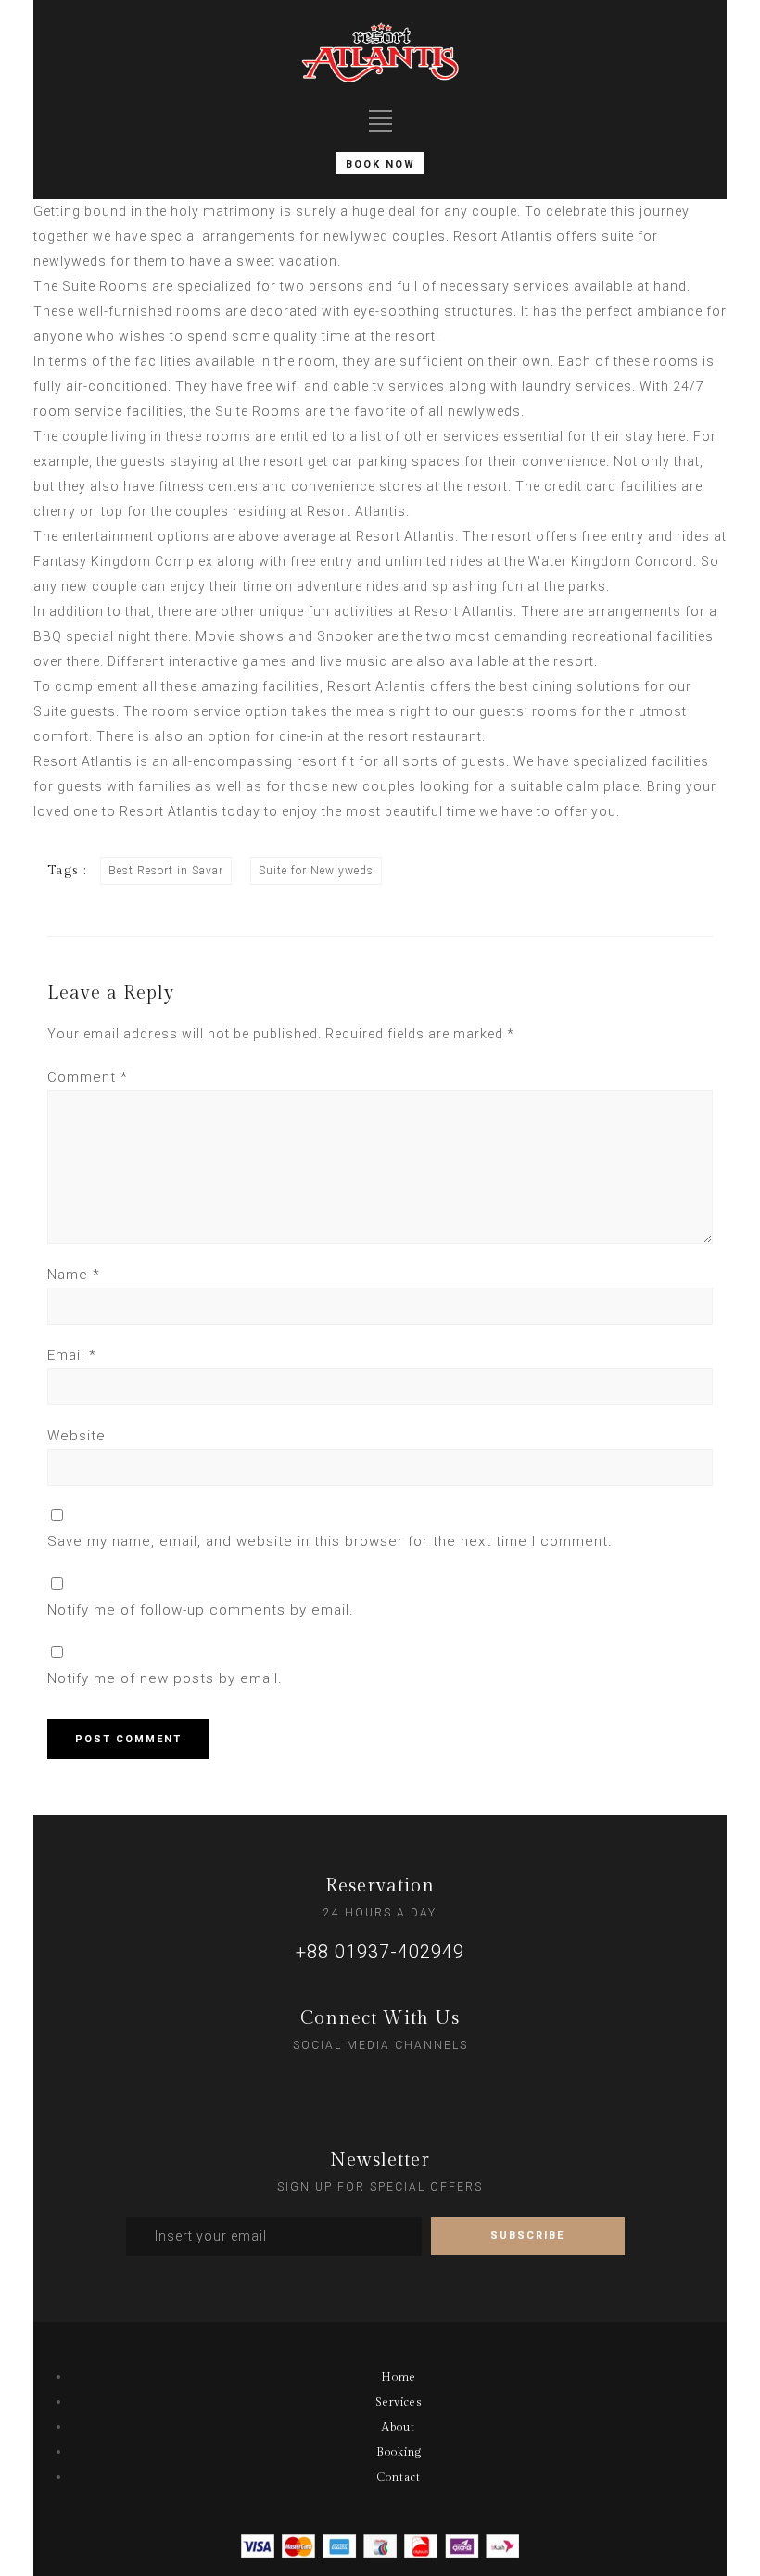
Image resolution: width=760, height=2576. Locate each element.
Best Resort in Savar (166, 871)
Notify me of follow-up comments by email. (201, 1610)
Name (74, 1275)
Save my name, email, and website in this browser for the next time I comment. (330, 1541)
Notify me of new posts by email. (165, 1678)
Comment (88, 1077)
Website (76, 1436)
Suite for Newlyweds (316, 871)
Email (72, 1355)
